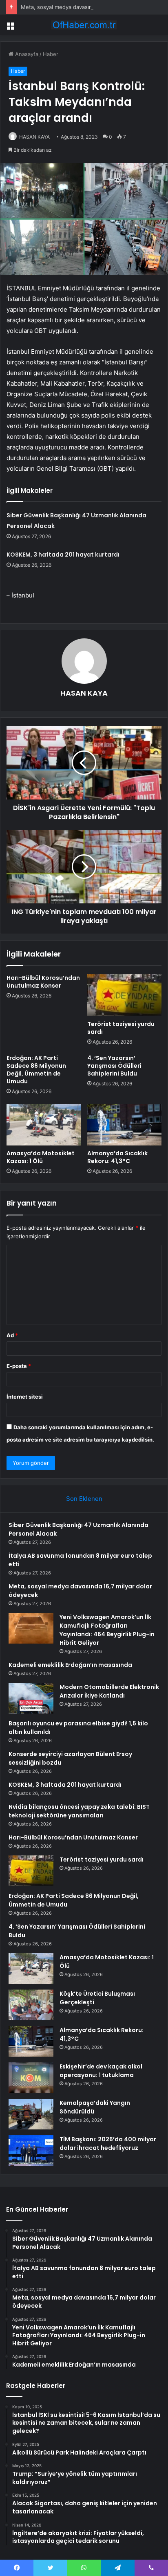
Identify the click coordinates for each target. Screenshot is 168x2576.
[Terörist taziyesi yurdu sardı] (124, 995)
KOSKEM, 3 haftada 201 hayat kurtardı (63, 555)
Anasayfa (26, 54)
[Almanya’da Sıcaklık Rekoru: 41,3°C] (124, 1125)
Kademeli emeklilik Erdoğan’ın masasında (70, 1665)
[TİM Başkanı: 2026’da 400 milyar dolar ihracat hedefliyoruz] (31, 2150)
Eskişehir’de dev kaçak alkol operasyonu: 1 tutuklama (101, 2071)
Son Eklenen (84, 1499)
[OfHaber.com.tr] (84, 25)
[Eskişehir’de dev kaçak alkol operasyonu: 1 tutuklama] (31, 2078)
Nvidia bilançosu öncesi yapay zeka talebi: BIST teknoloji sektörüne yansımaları (79, 1811)
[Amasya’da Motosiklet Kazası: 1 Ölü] (44, 1125)
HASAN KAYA (34, 137)
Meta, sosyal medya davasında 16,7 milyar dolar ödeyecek (94, 7)
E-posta (19, 1366)
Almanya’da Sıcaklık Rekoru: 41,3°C (117, 1157)
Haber (51, 54)
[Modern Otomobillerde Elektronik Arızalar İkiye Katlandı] (31, 1698)
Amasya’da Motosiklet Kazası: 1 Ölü (41, 1157)
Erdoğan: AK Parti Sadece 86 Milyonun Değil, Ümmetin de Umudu (36, 1070)
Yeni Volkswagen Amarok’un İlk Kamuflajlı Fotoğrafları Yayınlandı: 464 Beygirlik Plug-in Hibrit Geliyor (107, 1630)
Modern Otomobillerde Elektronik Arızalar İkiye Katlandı (109, 1691)
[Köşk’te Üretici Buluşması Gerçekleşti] (31, 2005)
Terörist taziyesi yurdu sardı (121, 1028)
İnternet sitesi (25, 1397)
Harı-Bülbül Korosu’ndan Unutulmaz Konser (43, 982)
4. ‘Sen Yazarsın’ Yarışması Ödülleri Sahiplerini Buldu (114, 1066)
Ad (12, 1335)
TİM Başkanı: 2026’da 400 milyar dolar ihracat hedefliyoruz (108, 2144)
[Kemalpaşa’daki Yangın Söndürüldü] (31, 2114)
